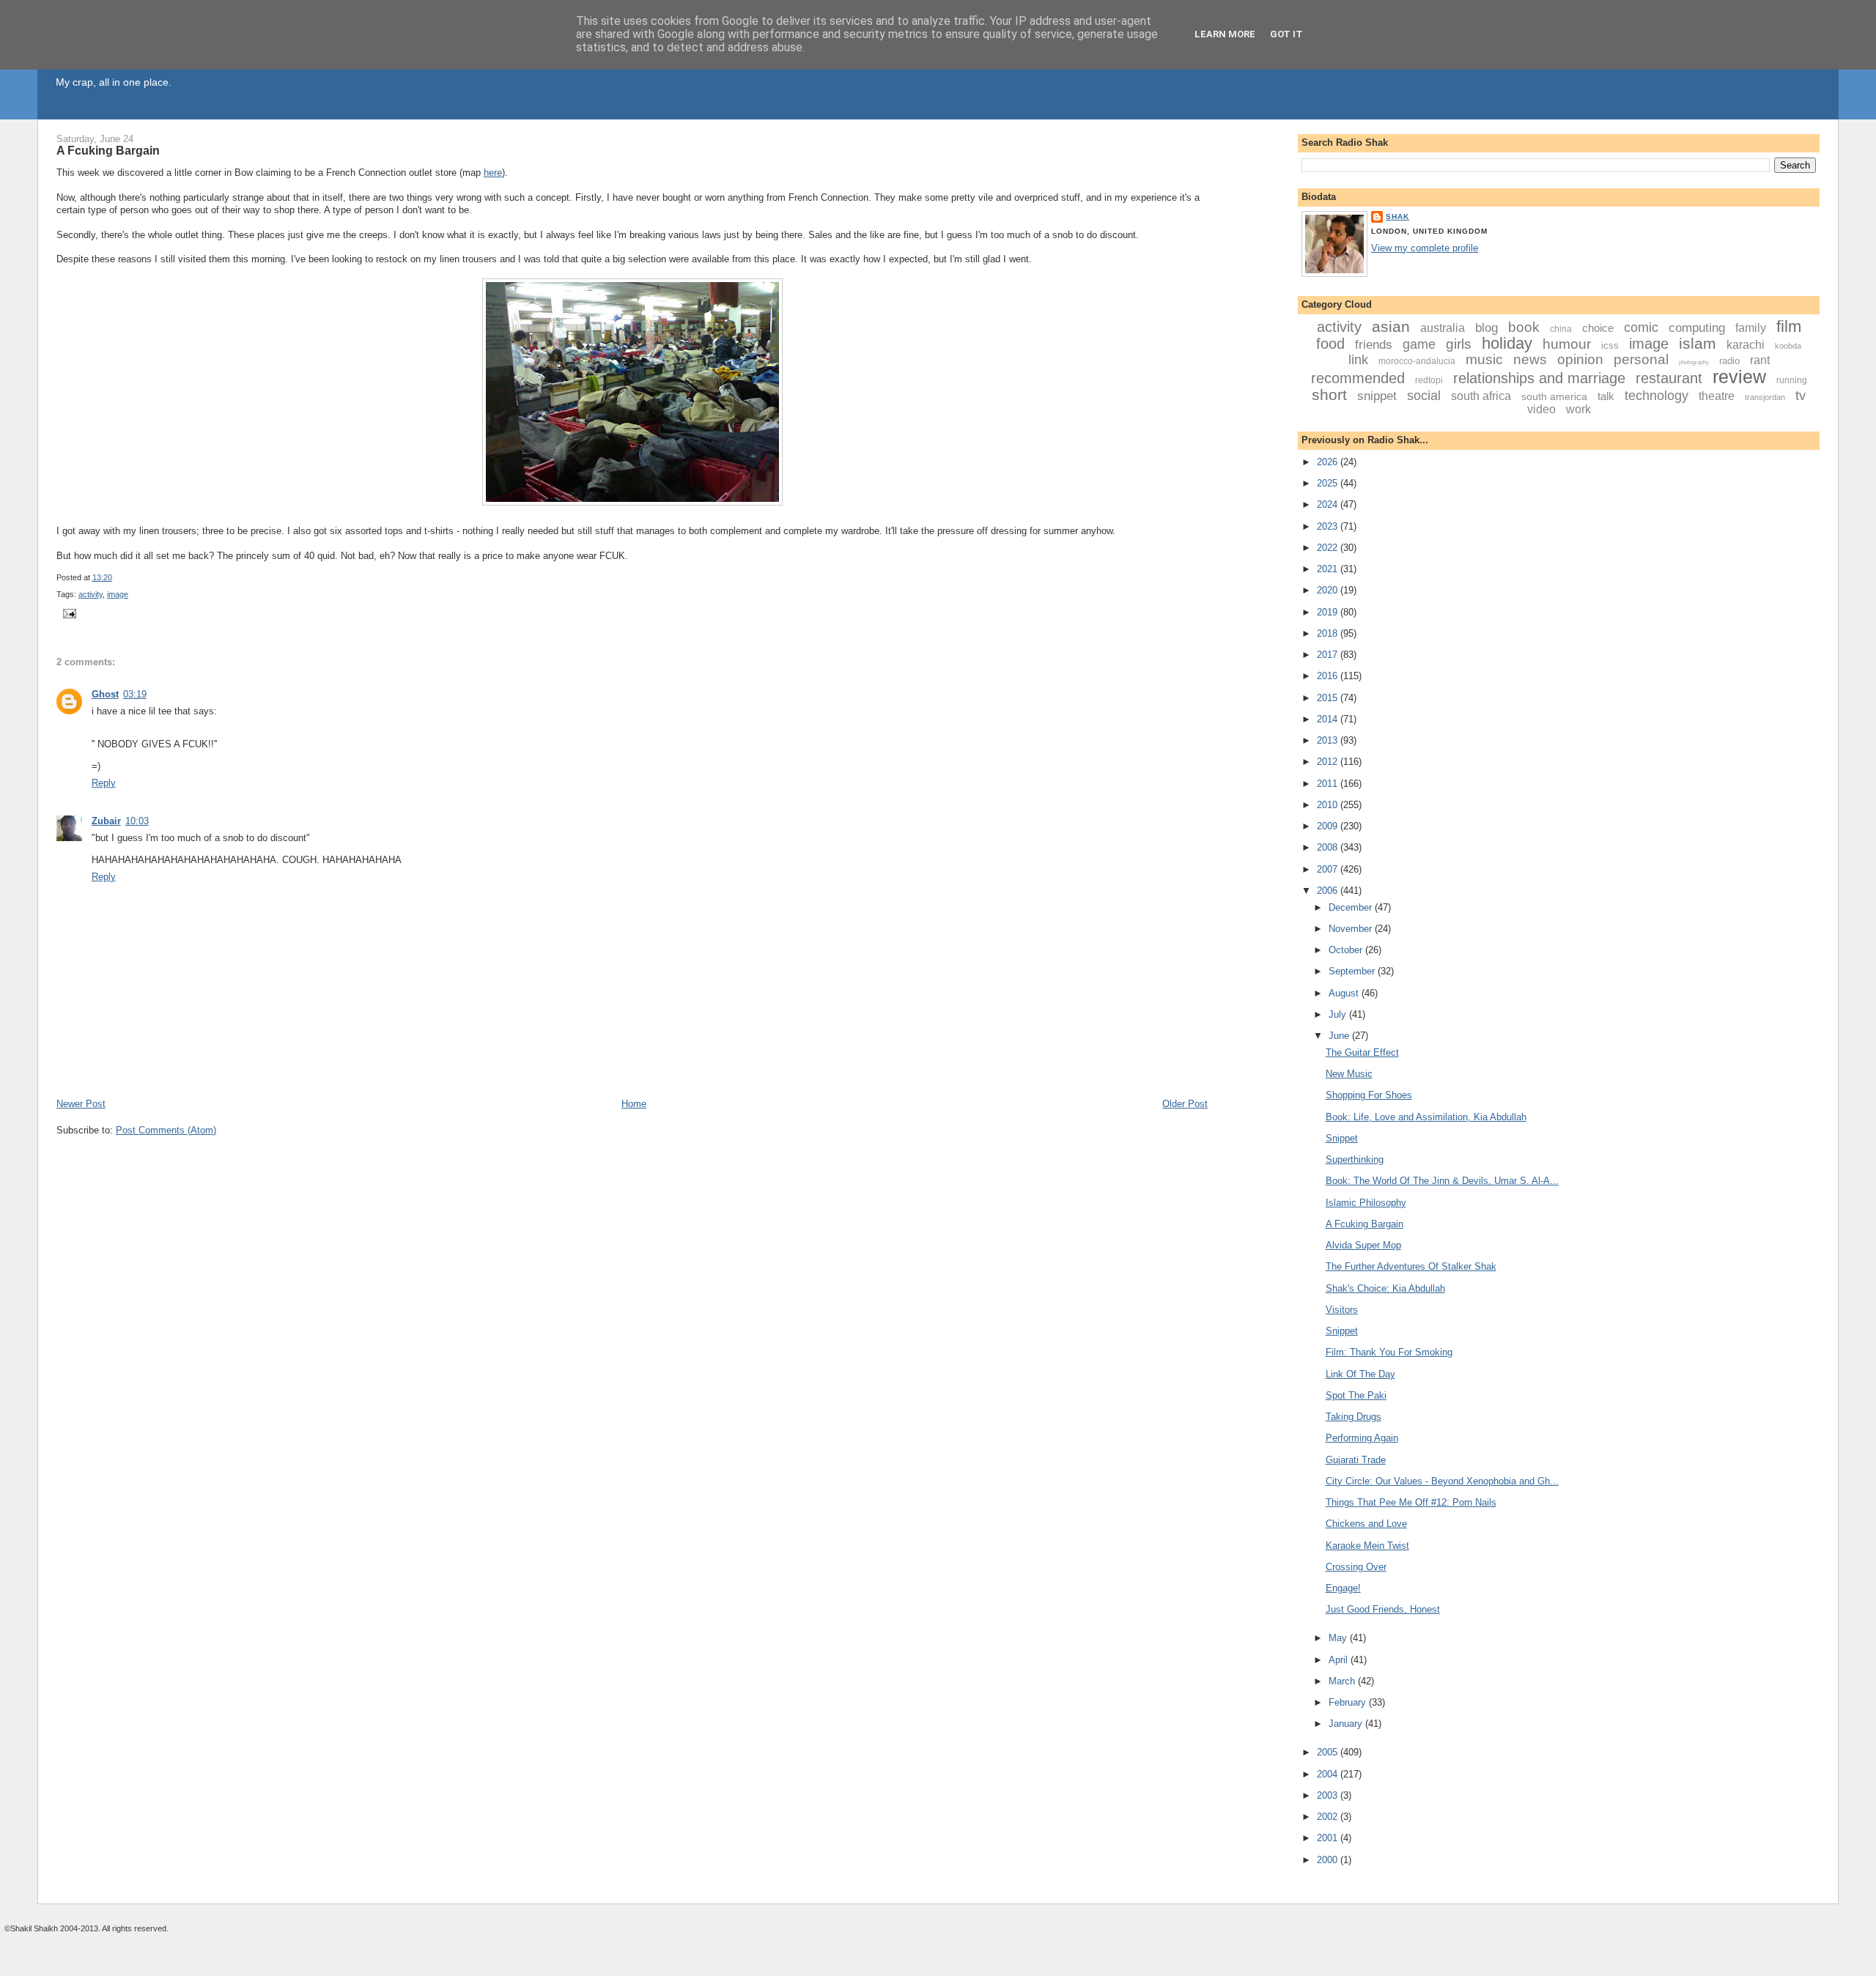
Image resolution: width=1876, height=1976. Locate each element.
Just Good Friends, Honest (1383, 1609)
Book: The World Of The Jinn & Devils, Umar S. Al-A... (1442, 1181)
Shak (1397, 217)
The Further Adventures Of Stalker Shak (1411, 1266)
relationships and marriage (1539, 378)
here (493, 173)
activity (91, 594)
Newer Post (81, 1104)
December (1352, 907)
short (1329, 395)
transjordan (1765, 397)
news (1530, 359)
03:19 (135, 694)
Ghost (105, 694)
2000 (1329, 1860)
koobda (1788, 346)
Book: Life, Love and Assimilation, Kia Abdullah (1426, 1117)
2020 (1329, 590)
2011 (1329, 784)
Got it (1286, 34)
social (1424, 396)
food (1330, 344)
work (1578, 409)
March (1343, 1681)
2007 (1329, 869)
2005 (1329, 1752)
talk (1606, 396)
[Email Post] (68, 613)
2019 (1329, 612)
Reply (104, 783)
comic (1641, 328)
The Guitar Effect (1362, 1052)
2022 (1329, 548)
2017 (1329, 655)
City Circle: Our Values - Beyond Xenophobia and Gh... (1442, 1481)
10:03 (137, 821)
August (1345, 993)
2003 (1329, 1795)
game (1419, 344)
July (1339, 1014)
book (1524, 327)
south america (1554, 396)
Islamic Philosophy (1366, 1203)
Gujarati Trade (1356, 1460)
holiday (1507, 343)
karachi (1746, 345)
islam (1698, 343)
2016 (1329, 676)
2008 (1329, 847)
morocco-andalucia (1417, 361)
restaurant (1669, 378)
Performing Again (1362, 1438)
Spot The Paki (1356, 1395)
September (1353, 971)
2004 (1329, 1774)
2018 (1329, 633)
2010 (1329, 805)
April (1340, 1660)
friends (1374, 345)
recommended (1358, 378)
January (1347, 1724)
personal (1641, 359)
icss (1610, 345)
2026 (1329, 462)
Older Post (1185, 1104)
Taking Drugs (1354, 1417)
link (1358, 360)
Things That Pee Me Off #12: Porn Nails (1411, 1502)
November (1352, 929)
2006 (1329, 891)
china (1561, 329)
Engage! (1343, 1588)
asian (1391, 326)
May (1339, 1638)
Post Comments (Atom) (166, 1130)
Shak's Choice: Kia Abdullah (1385, 1288)
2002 (1329, 1817)
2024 (1329, 504)
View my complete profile (1425, 248)
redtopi (1429, 380)
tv (1801, 396)
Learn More (1225, 34)
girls (1459, 344)
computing (1697, 328)
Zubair (106, 821)
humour (1567, 344)
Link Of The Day (1360, 1374)
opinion (1580, 359)
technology (1657, 396)
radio (1729, 361)
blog (1487, 328)
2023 (1329, 526)
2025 (1329, 483)
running (1792, 380)
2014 (1329, 719)
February (1349, 1702)
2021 (1329, 569)
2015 (1329, 698)
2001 (1329, 1838)
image (118, 594)
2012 (1329, 762)
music (1484, 359)
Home (634, 1104)
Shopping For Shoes (1369, 1095)
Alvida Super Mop (1363, 1245)
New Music (1349, 1074)
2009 (1329, 826)
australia (1443, 328)
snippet (1377, 396)
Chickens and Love (1366, 1524)
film (1789, 326)
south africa (1481, 396)
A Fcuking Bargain (108, 150)
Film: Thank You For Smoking (1389, 1352)
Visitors (1342, 1310)
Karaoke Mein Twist (1367, 1546)
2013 (1329, 740)
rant (1760, 360)
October (1347, 950)
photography (1694, 362)
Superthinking (1355, 1159)
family (1751, 328)
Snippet (1342, 1138)
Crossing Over (1356, 1567)
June (1340, 1036)
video (1541, 409)
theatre (1717, 396)
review (1739, 377)
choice (1598, 328)
